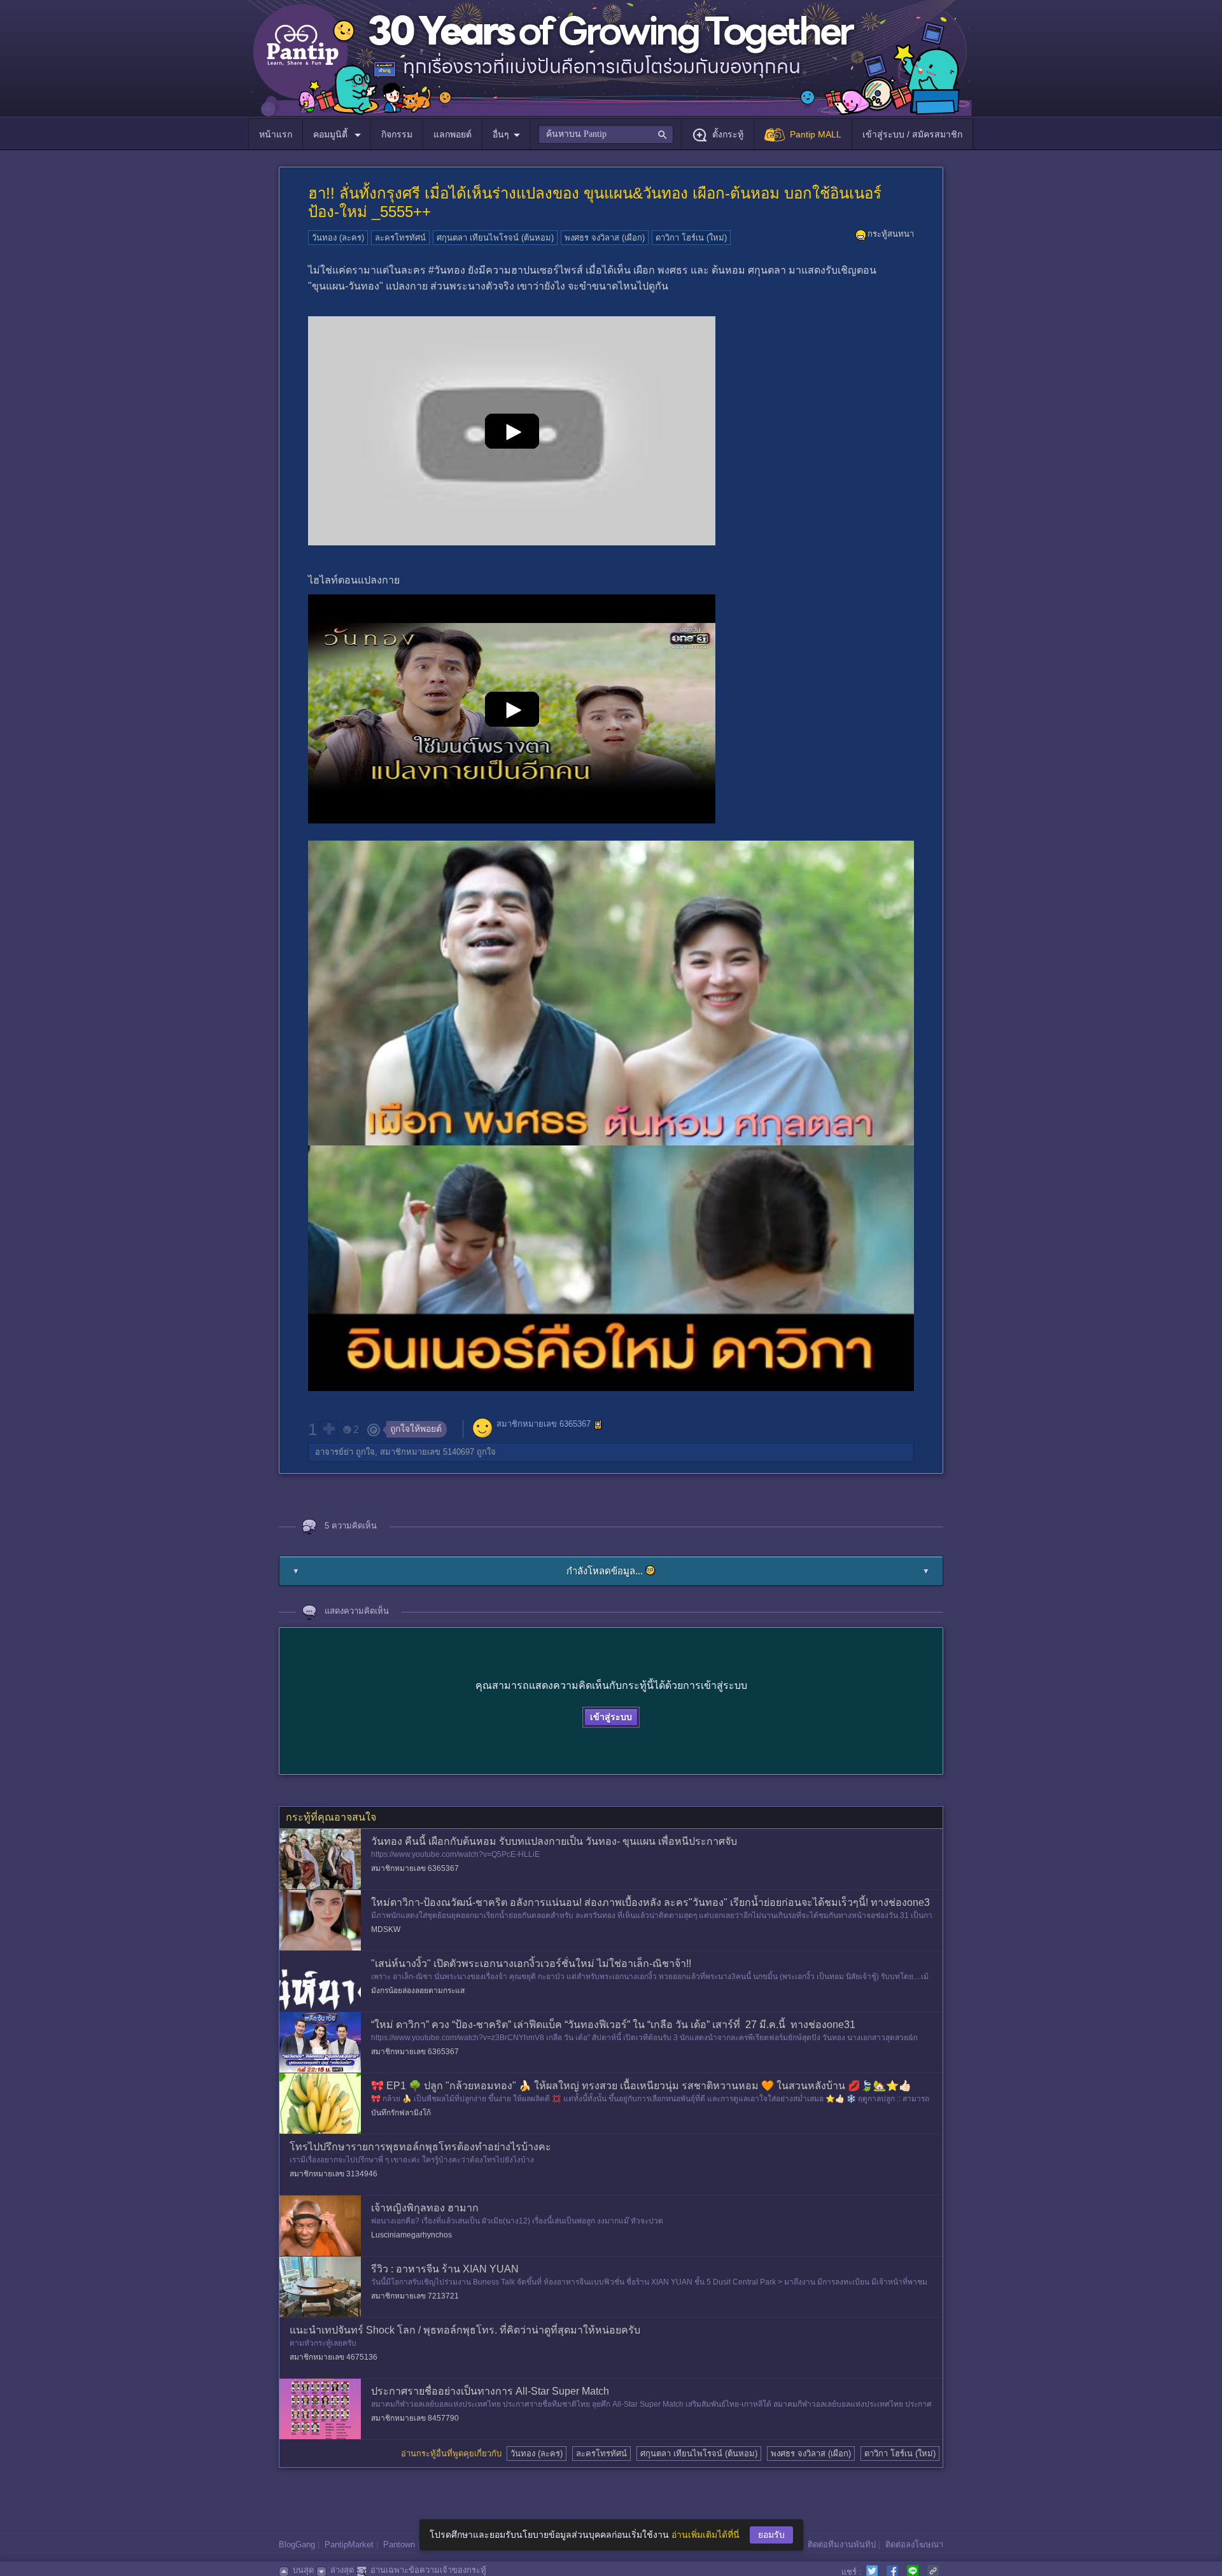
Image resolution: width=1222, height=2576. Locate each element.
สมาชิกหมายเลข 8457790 (415, 2418)
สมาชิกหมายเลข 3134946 (334, 2174)
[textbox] (606, 134)
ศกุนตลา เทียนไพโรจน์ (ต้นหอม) (495, 238)
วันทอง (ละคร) (338, 238)
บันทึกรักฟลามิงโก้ (401, 2113)
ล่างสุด (342, 2570)
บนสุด (303, 2570)
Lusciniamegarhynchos (411, 2235)
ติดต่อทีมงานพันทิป (842, 2544)
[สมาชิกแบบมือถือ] (598, 1425)
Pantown (399, 2544)
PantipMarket (349, 2544)
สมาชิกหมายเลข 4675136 (334, 2357)
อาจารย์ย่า (334, 1452)
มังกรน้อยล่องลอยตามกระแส (418, 1991)
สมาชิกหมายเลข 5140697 (427, 1452)
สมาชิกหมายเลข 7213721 (415, 2296)
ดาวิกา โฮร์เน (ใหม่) (691, 238)
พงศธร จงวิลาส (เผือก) (605, 238)
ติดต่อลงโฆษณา (914, 2544)
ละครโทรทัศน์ (400, 238)
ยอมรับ (771, 2535)
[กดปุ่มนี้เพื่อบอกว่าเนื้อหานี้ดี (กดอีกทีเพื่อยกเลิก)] (328, 1429)
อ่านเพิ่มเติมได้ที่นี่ (706, 2535)
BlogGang (297, 2544)
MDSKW (386, 1929)
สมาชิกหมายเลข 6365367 (544, 1424)
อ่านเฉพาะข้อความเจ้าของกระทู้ (428, 2570)
